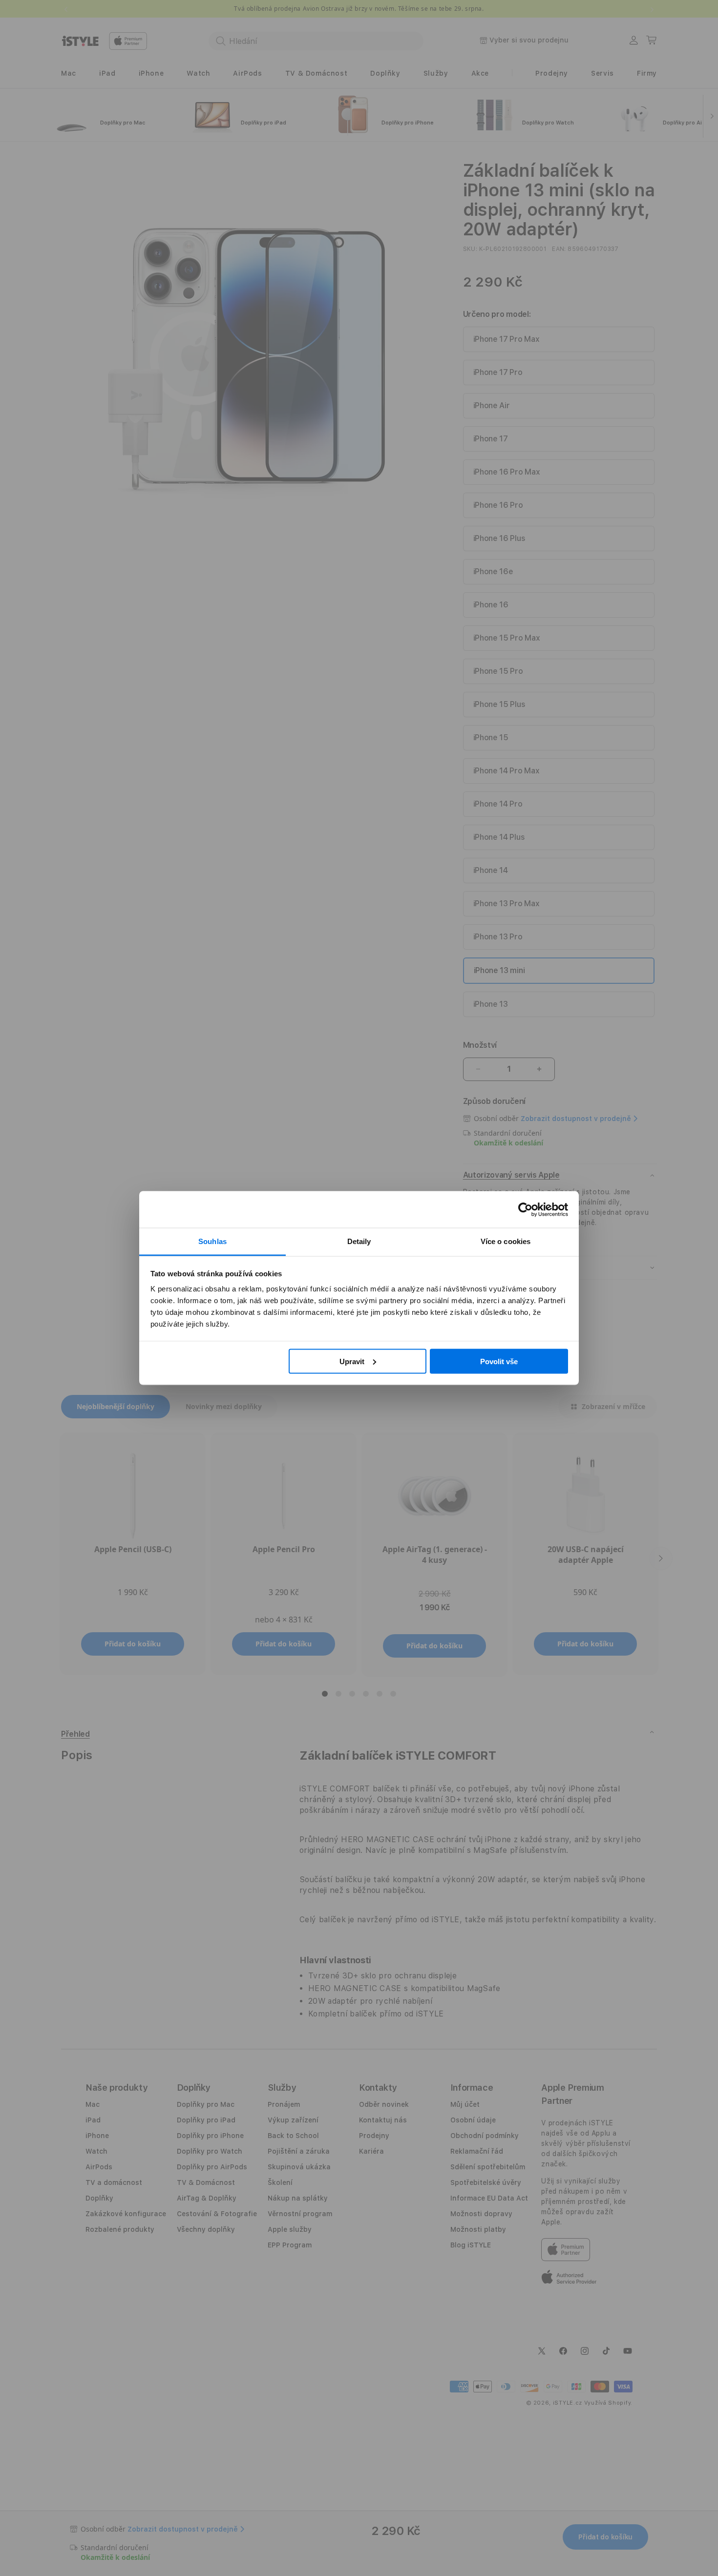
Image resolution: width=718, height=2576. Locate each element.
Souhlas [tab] (212, 1241)
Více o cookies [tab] (506, 1241)
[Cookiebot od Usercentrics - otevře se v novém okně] (525, 1209)
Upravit (352, 1361)
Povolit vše (499, 1361)
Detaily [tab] (359, 1241)
